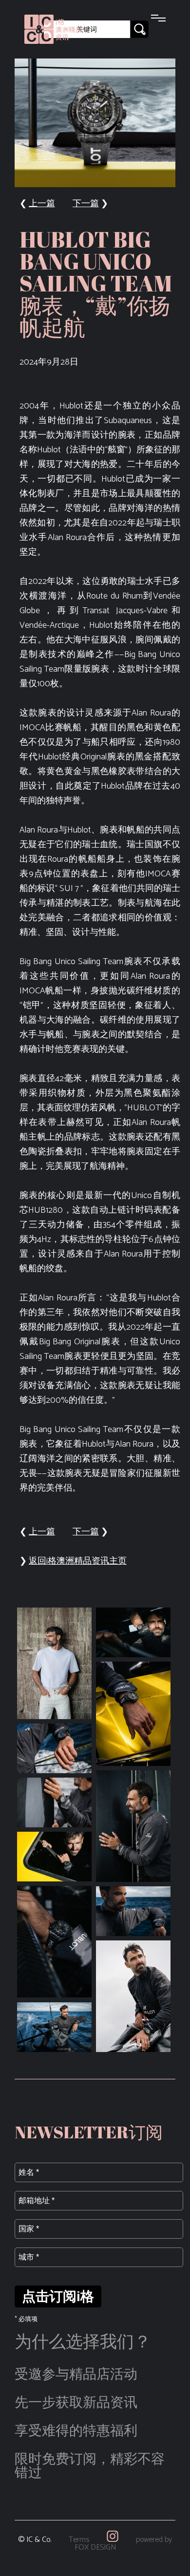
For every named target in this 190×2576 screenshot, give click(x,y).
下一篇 (86, 204)
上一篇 (42, 204)
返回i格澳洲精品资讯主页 (78, 1561)
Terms (79, 2540)
